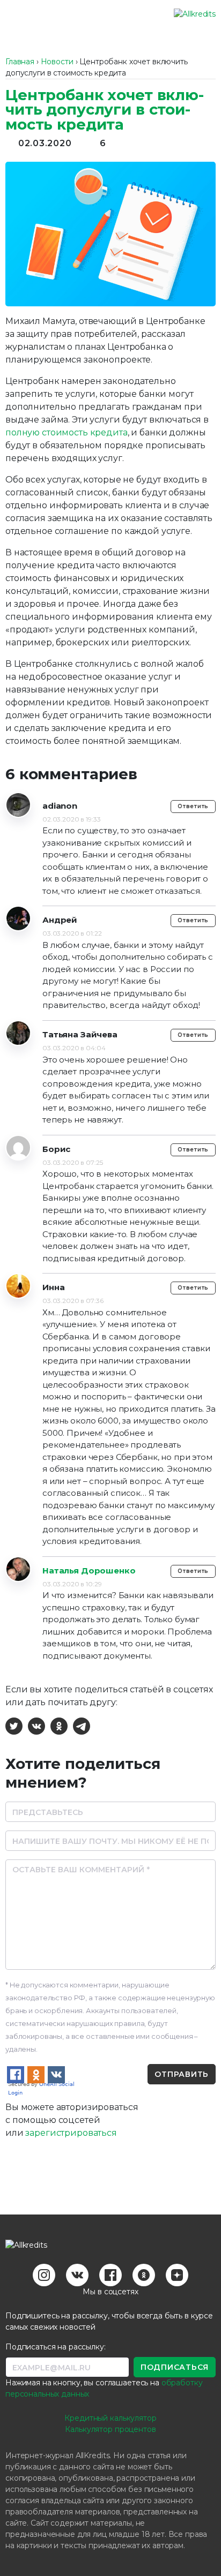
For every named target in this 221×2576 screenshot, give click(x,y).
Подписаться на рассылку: (56, 2347)
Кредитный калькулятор (110, 2418)
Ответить (193, 806)
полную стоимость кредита (67, 432)
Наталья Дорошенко (89, 1571)
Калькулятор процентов (110, 2429)
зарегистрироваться (71, 2133)
